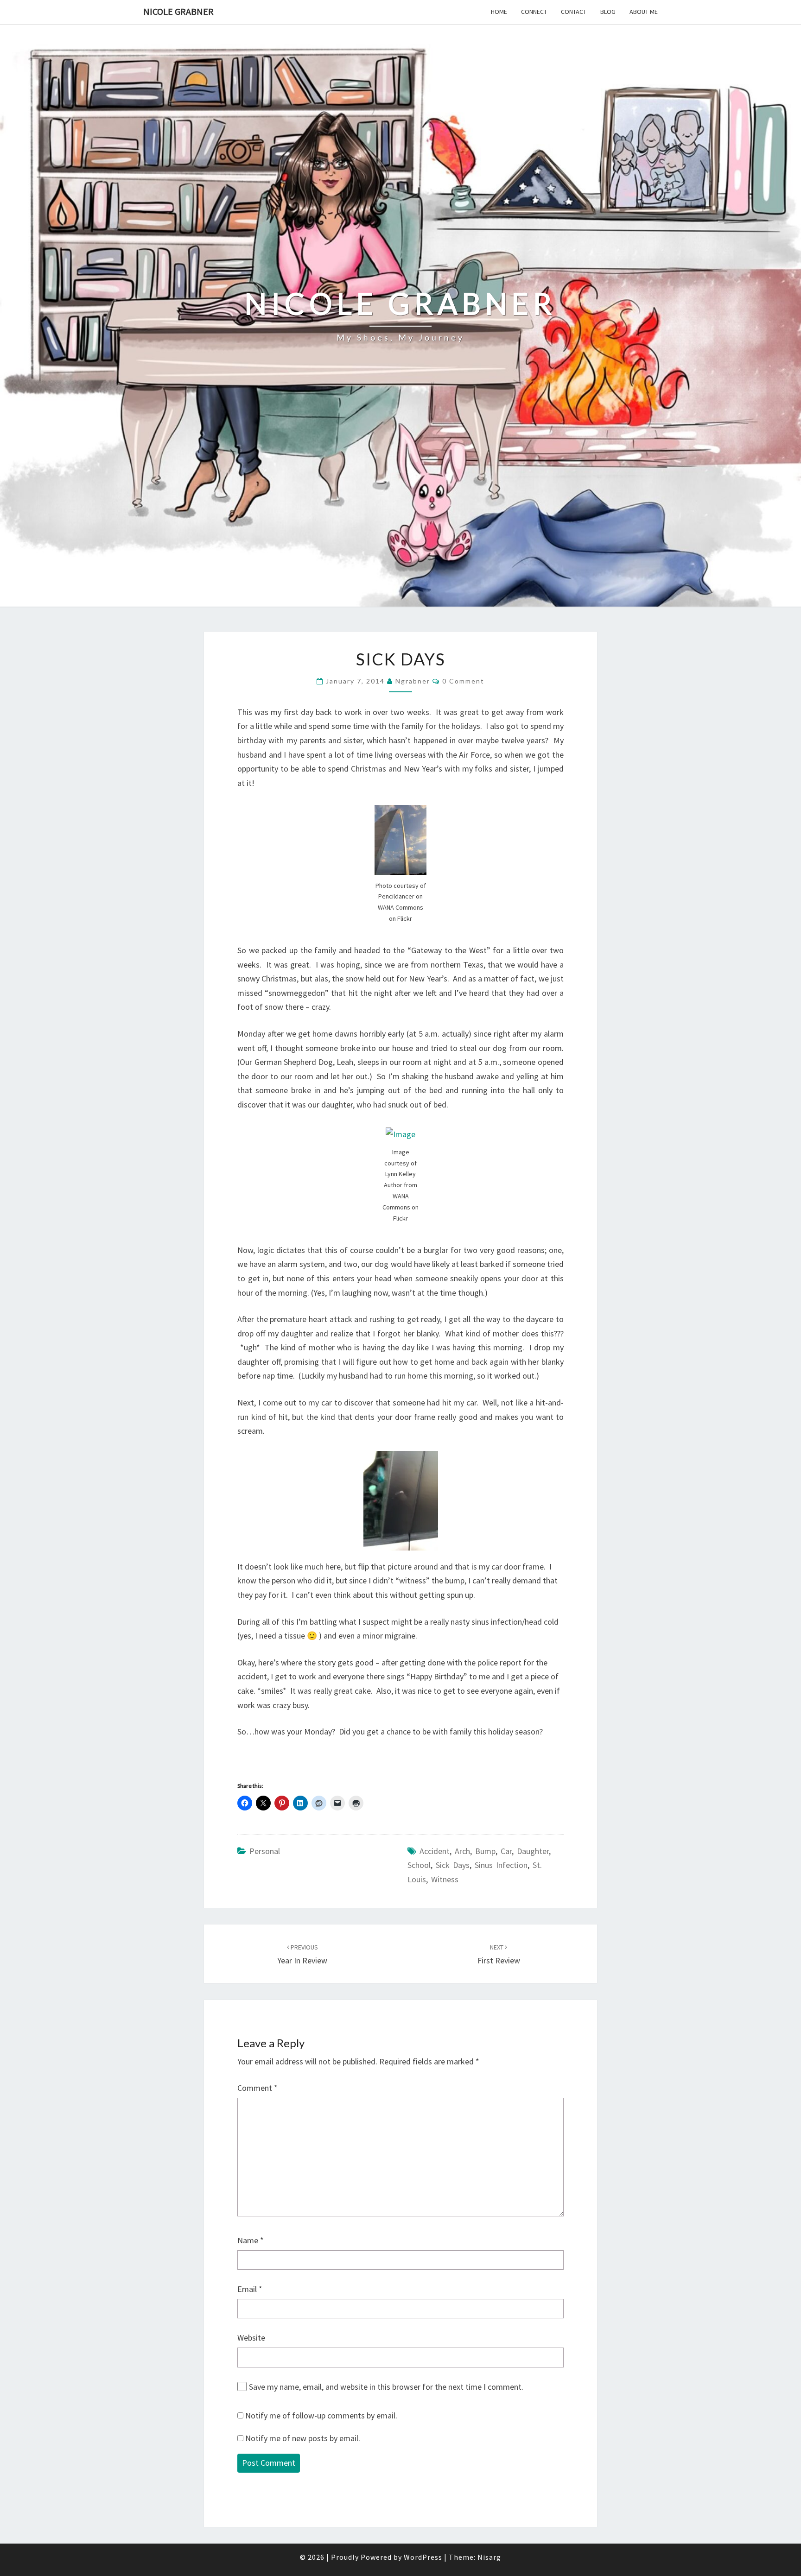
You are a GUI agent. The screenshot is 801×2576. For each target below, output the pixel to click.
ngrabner (413, 681)
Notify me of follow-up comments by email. (321, 2415)
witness (445, 1879)
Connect (534, 12)
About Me (644, 12)
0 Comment (463, 681)
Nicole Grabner (178, 11)
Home (499, 12)
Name (251, 2240)
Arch (462, 1851)
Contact (574, 12)
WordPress (423, 2557)
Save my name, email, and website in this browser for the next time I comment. (386, 2387)
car (506, 1851)
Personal (265, 1851)
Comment (257, 2088)
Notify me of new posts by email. (303, 2438)
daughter (533, 1851)
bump (485, 1851)
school (419, 1865)
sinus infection (501, 1865)
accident (435, 1851)
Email (250, 2289)
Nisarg (489, 2557)
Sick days (453, 1865)
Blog (608, 12)
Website (251, 2338)
